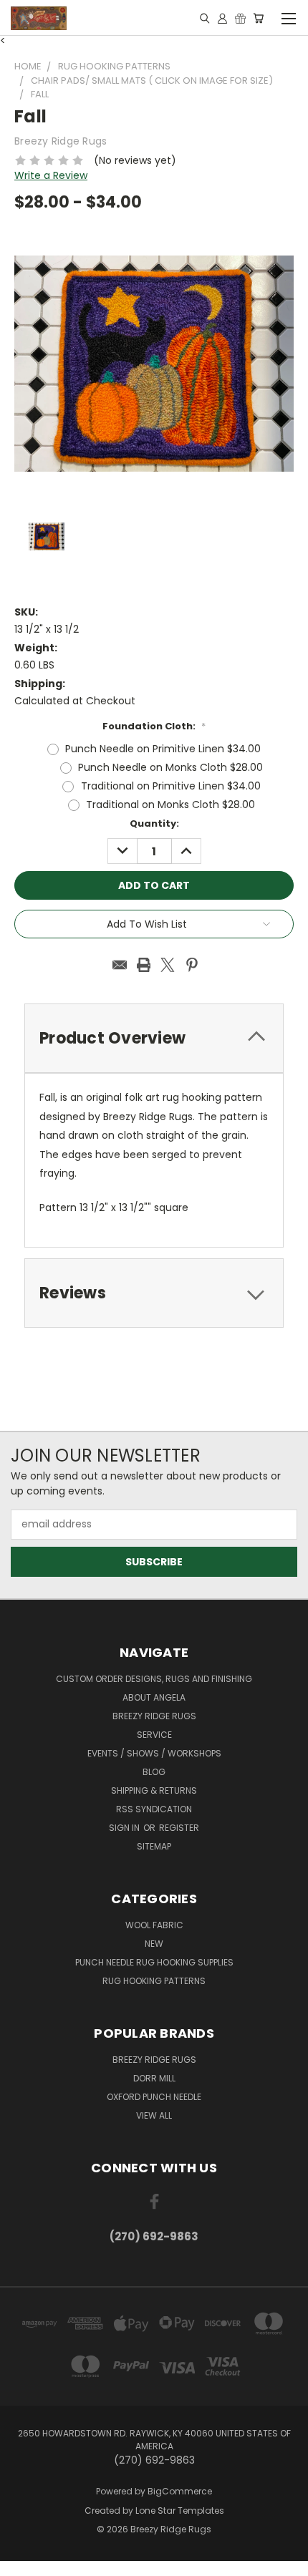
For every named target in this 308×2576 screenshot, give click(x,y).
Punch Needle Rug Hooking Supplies (154, 1962)
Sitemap (154, 1846)
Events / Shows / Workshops (154, 1753)
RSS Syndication (154, 1809)
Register (179, 1828)
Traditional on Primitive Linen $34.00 (171, 786)
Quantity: (154, 823)
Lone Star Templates (180, 2511)
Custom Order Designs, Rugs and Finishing (154, 1679)
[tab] (154, 1293)
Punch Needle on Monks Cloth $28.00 (170, 767)
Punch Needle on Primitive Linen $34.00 (163, 749)
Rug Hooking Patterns (154, 1981)
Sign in (125, 1828)
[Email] (120, 965)
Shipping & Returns (154, 1790)
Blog (154, 1772)
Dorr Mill (154, 2078)
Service (154, 1735)
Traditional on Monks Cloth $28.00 (170, 805)
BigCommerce (180, 2491)
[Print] (144, 965)
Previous (22, 2562)
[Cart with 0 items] (258, 18)
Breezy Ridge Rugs (154, 1716)
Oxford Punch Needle (154, 2097)
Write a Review (51, 175)
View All (154, 2115)
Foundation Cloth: (154, 726)
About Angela (154, 1697)
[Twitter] (168, 965)
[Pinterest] (192, 965)
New (154, 1944)
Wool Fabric (154, 1925)
